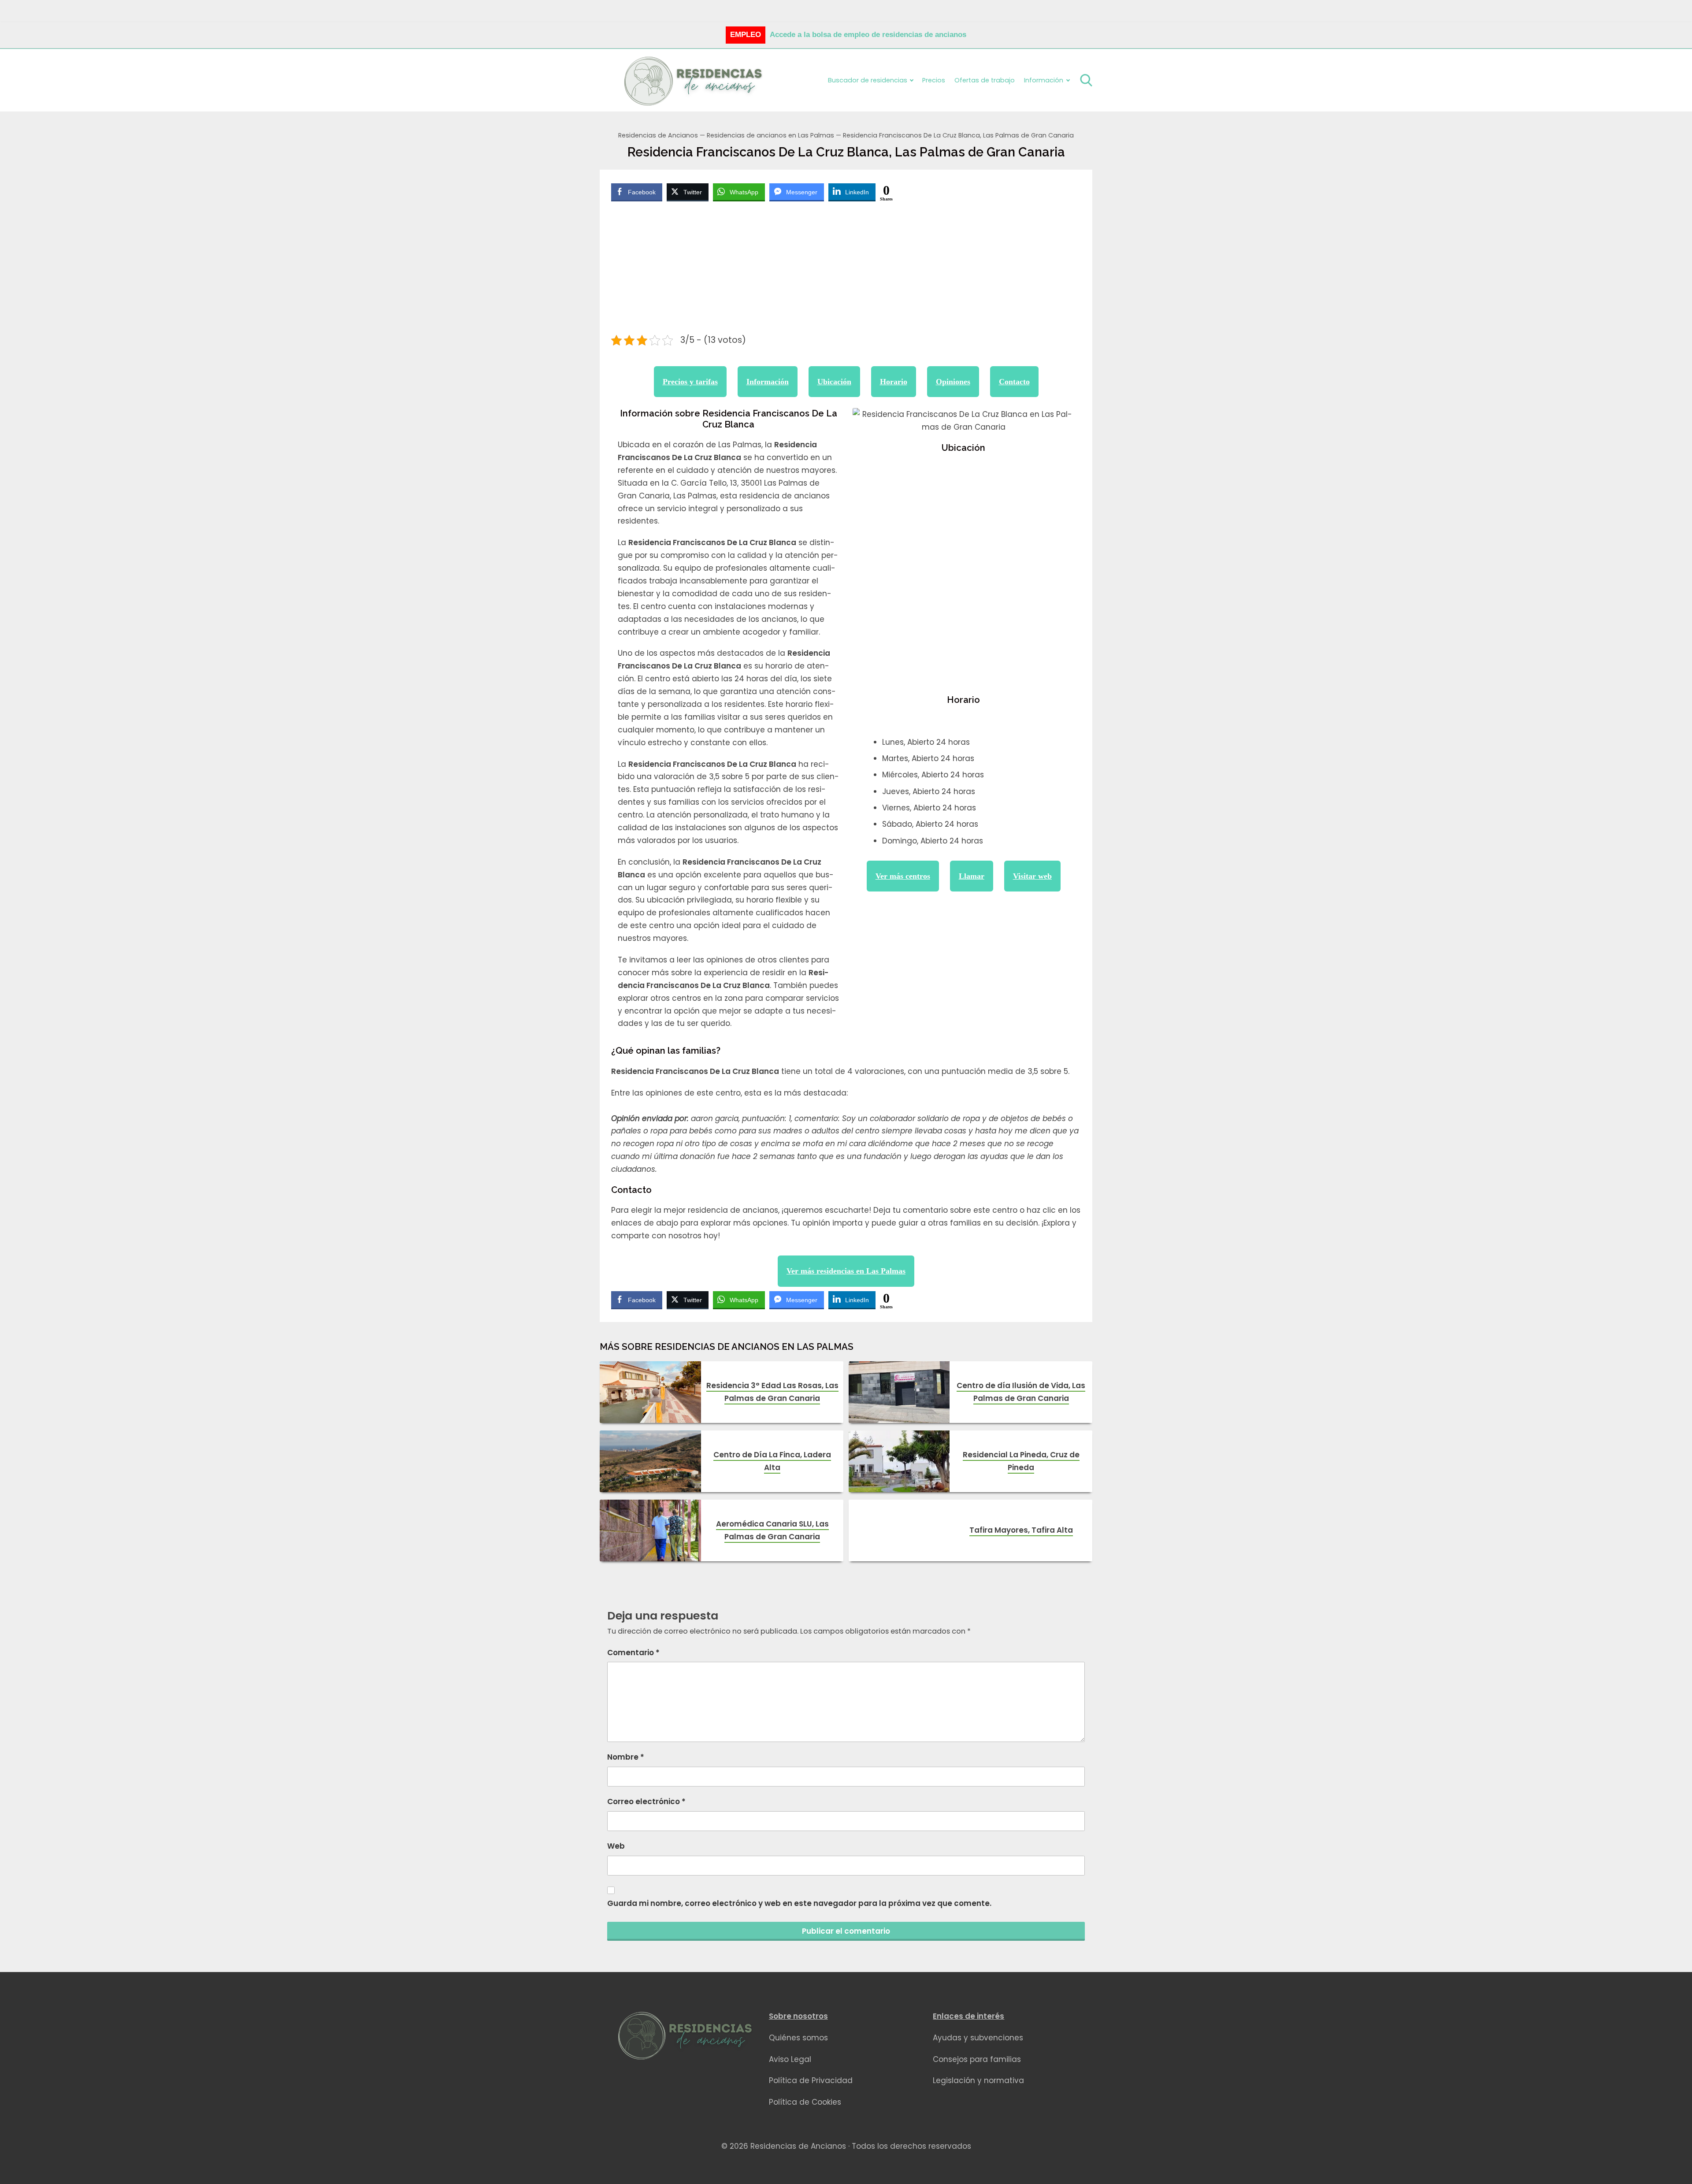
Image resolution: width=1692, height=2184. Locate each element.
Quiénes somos (798, 2038)
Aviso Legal (790, 2059)
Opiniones (953, 382)
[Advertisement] (846, 269)
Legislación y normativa (978, 2080)
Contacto (1014, 382)
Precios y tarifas (690, 382)
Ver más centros (903, 876)
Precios (934, 80)
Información (768, 382)
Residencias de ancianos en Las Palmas (770, 135)
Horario (894, 382)
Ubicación (834, 382)
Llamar (972, 876)
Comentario (633, 1653)
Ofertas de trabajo (985, 80)
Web (616, 1846)
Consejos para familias (977, 2059)
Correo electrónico (646, 1801)
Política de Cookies (805, 2102)
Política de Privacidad (811, 2080)
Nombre (626, 1757)
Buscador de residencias (868, 80)
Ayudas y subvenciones (978, 2038)
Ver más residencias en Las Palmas (846, 1271)
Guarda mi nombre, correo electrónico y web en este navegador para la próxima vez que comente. (799, 1903)
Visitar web (1032, 876)
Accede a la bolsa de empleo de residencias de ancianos (868, 35)
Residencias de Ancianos (658, 135)
